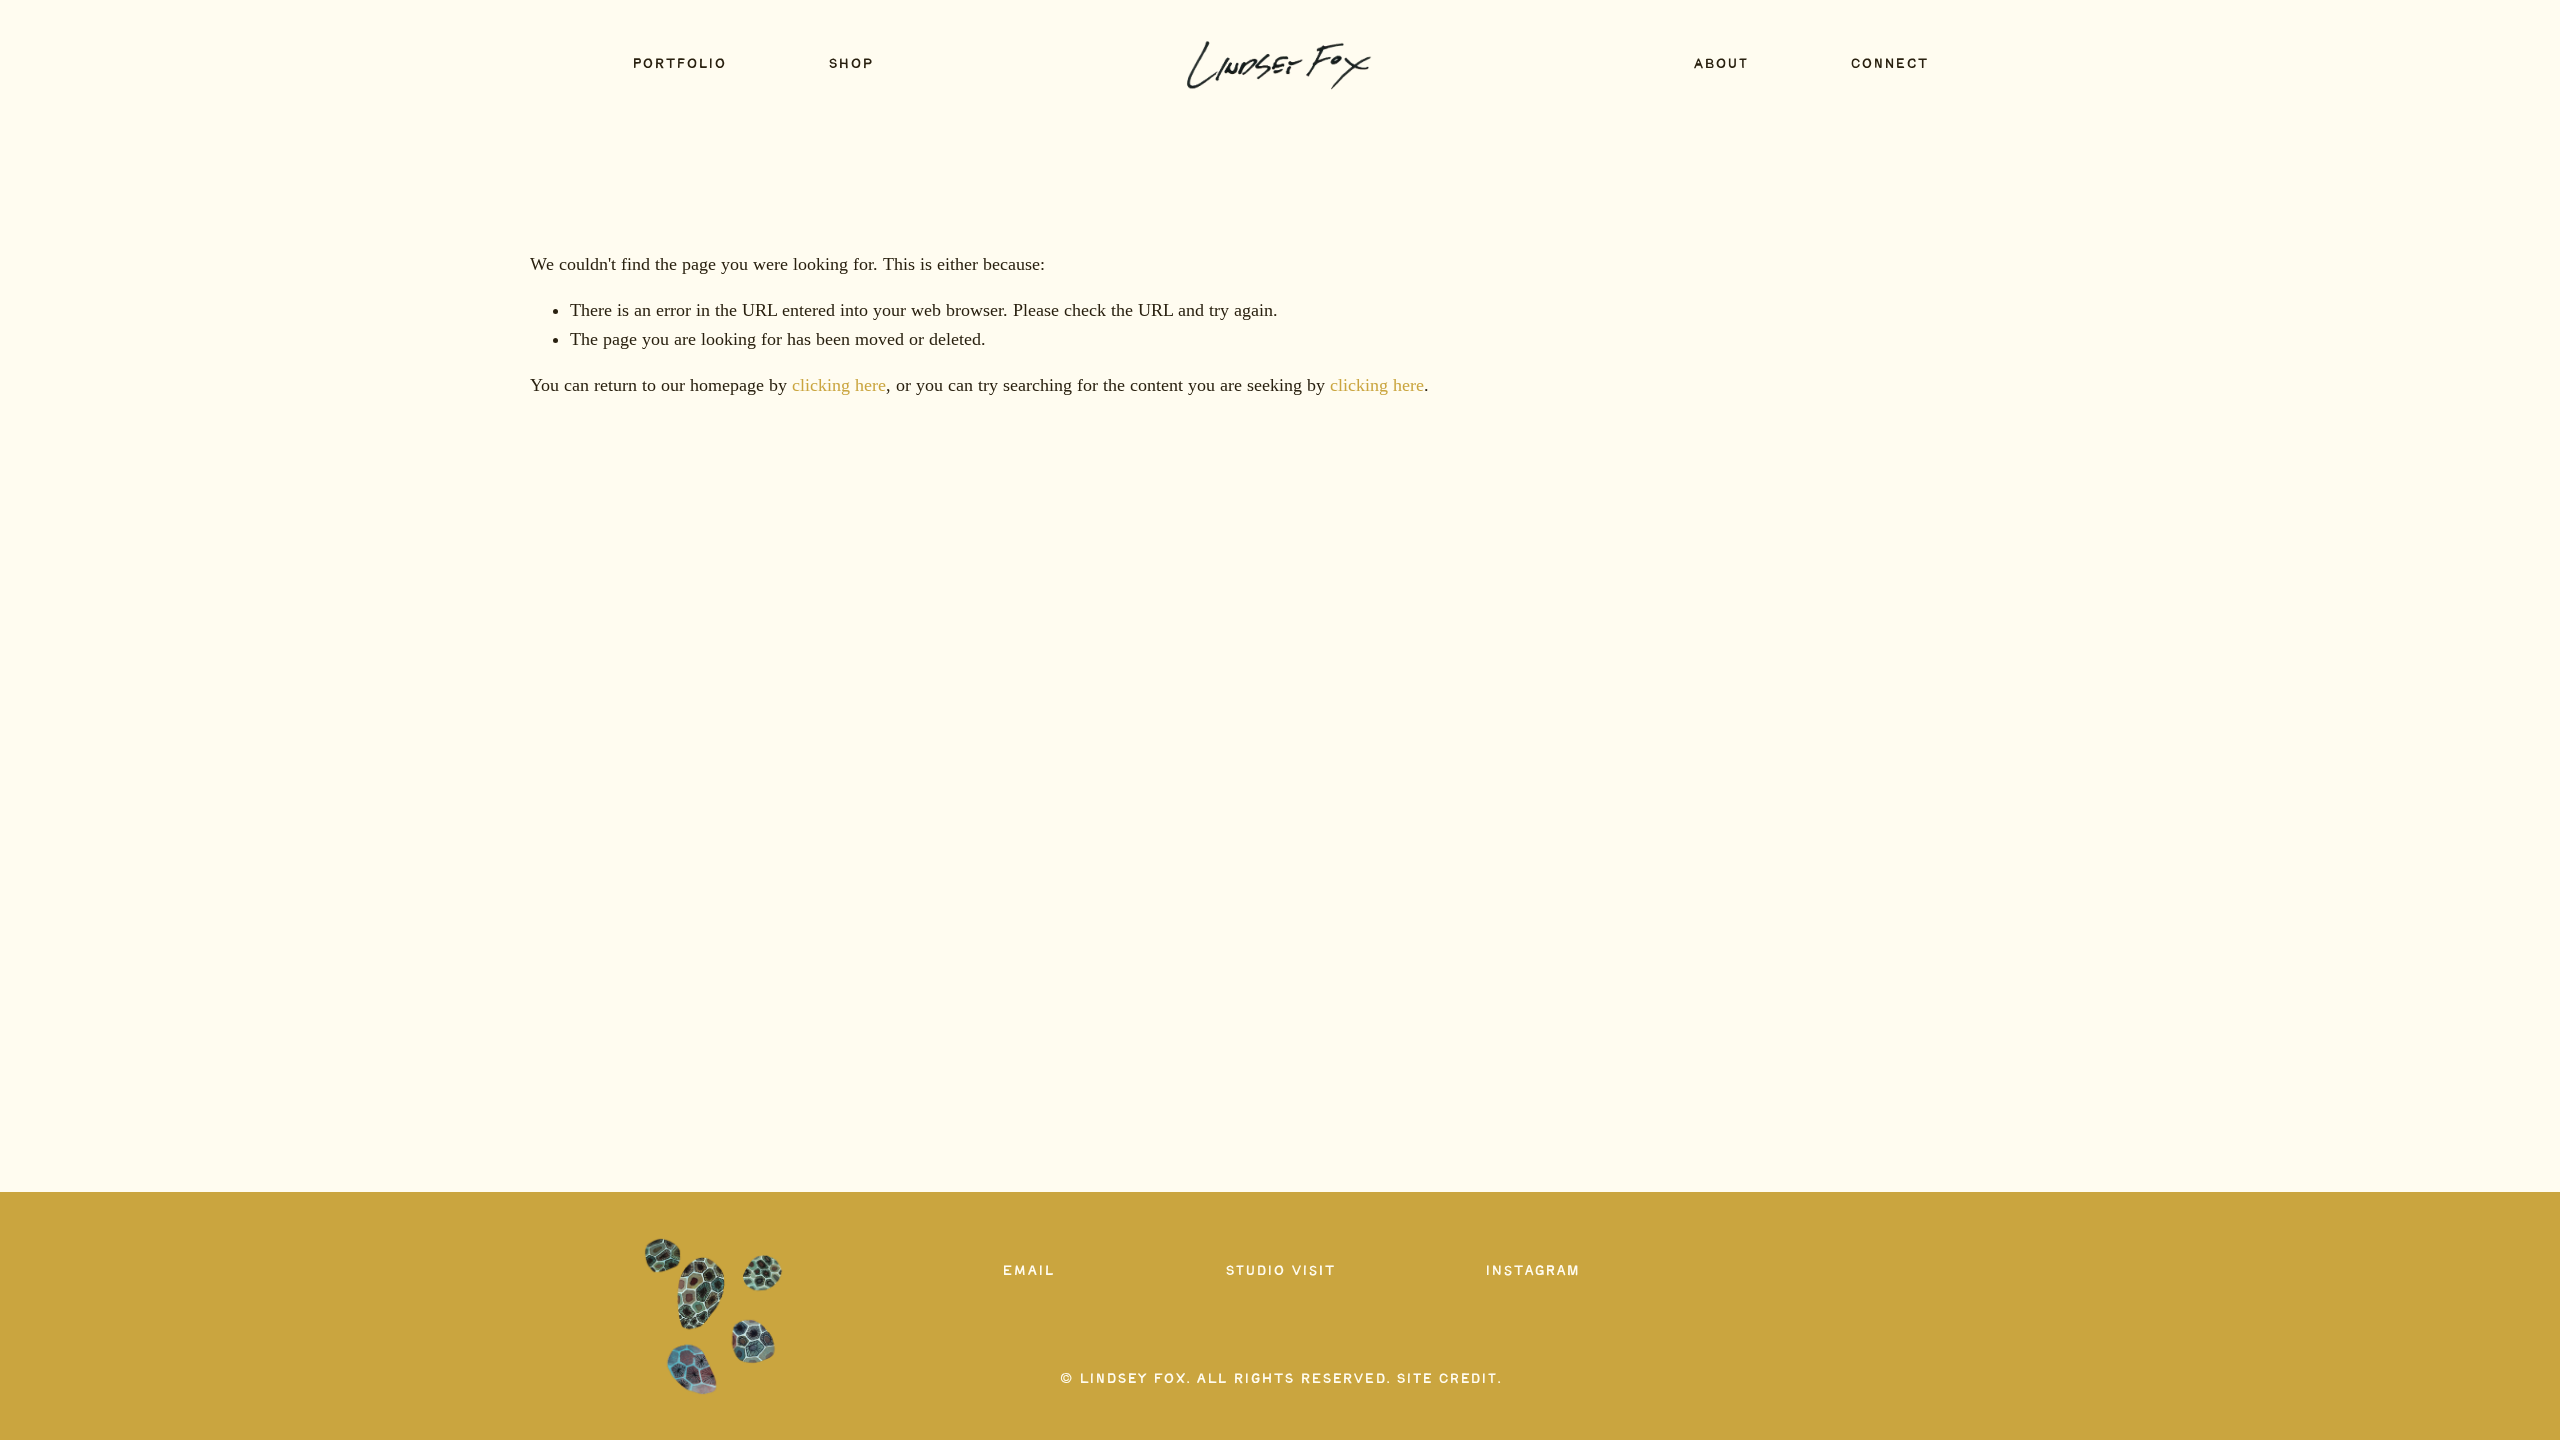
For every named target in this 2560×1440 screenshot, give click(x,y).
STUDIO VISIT (1280, 1271)
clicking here (839, 385)
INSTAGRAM (1532, 1271)
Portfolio (679, 65)
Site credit (1446, 1379)
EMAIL (1028, 1271)
